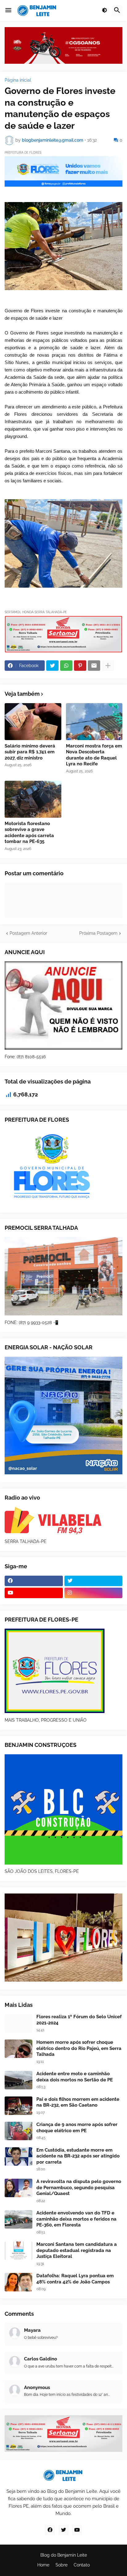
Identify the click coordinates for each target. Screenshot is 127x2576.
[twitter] (94, 1581)
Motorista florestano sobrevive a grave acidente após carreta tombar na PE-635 (29, 833)
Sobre (61, 2565)
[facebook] (34, 1581)
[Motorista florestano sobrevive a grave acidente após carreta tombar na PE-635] (33, 799)
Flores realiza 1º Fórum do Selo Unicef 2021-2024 (79, 2020)
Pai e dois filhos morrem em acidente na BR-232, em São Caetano (78, 2102)
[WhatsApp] (66, 666)
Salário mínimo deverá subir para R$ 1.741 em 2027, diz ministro (30, 752)
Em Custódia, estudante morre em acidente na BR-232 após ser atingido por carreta (78, 2156)
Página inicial (18, 80)
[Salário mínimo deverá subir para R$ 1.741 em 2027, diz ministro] (33, 722)
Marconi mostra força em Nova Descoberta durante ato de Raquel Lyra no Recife (94, 755)
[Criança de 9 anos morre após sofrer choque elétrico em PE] (18, 2131)
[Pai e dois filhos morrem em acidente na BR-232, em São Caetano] (18, 2106)
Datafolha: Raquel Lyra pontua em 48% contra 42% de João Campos (75, 2279)
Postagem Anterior (28, 933)
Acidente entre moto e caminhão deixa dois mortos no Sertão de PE (75, 2077)
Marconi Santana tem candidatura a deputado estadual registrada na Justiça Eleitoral (77, 2250)
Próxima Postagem (98, 933)
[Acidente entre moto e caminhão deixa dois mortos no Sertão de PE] (18, 2080)
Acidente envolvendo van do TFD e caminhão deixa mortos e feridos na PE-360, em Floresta (76, 2219)
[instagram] (94, 1593)
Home (43, 2565)
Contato (82, 2565)
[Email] (94, 666)
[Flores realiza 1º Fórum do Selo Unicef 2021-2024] (18, 2023)
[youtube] (34, 1593)
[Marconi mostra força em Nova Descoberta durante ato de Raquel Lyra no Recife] (94, 722)
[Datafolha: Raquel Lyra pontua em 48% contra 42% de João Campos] (18, 2282)
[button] (8, 10)
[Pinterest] (80, 666)
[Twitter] (52, 666)
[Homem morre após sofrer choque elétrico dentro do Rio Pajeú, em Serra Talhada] (18, 2049)
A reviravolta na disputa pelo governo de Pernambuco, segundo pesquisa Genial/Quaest (79, 2187)
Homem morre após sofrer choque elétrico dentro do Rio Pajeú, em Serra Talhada (79, 2048)
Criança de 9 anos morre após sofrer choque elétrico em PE (77, 2128)
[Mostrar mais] (108, 666)
